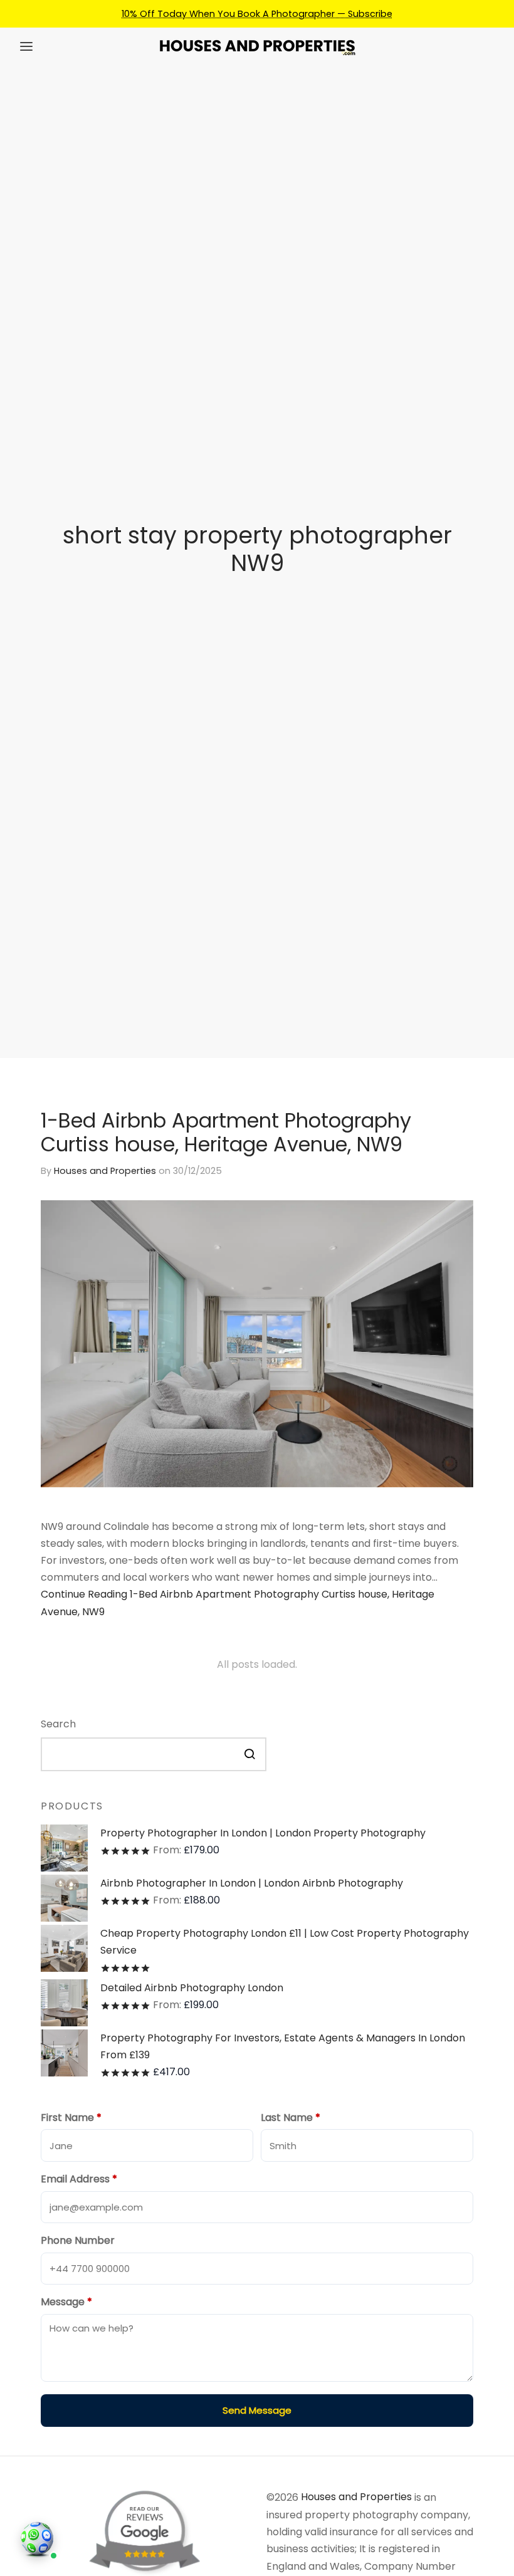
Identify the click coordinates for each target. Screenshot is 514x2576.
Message (66, 2302)
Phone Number (78, 2240)
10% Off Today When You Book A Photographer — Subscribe (257, 14)
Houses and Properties (105, 1171)
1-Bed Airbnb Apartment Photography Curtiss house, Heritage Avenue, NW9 (226, 1132)
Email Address (79, 2179)
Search (58, 1724)
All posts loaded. (257, 1664)
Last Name (291, 2118)
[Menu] (26, 46)
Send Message (257, 2410)
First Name (71, 2118)
